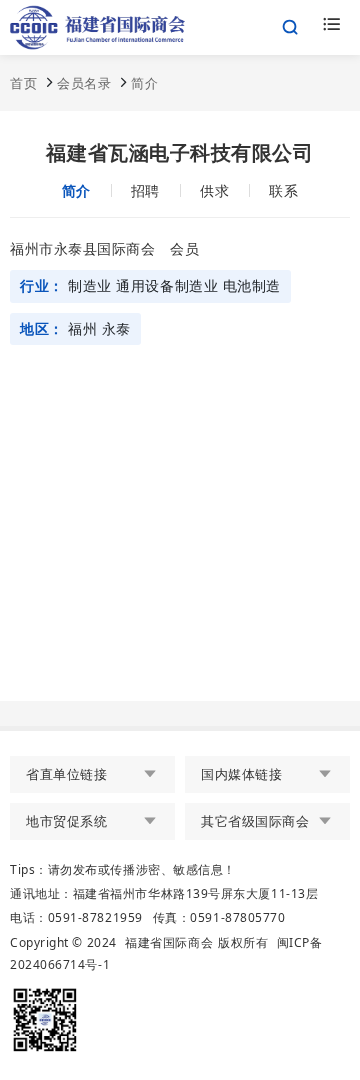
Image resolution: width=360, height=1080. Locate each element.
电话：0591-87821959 (76, 917)
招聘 (145, 190)
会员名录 (84, 83)
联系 (283, 190)
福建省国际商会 (169, 942)
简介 (144, 83)
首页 (23, 83)
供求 (214, 190)
